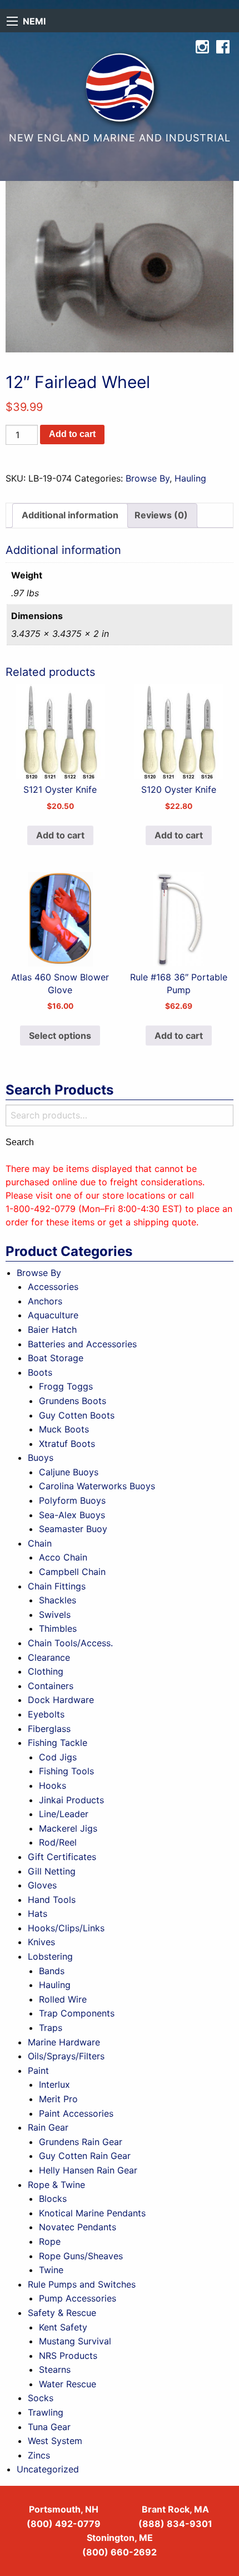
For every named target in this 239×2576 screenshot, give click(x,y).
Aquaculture (53, 1315)
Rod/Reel (58, 1842)
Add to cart (72, 434)
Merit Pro (58, 2099)
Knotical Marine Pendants (92, 2213)
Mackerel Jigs (68, 1828)
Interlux (54, 2084)
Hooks (53, 1785)
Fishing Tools (66, 1771)
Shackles (58, 1600)
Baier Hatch (52, 1329)
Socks (41, 2398)
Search (20, 1142)
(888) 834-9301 (175, 2524)
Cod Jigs (58, 1757)
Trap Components (77, 2013)
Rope (50, 2241)
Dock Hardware (61, 1700)
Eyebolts (46, 1714)
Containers (51, 1686)
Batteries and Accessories (82, 1344)
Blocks (53, 2199)
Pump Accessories (78, 2298)
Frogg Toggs (66, 1386)
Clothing (46, 1671)
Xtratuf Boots (67, 1444)
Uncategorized (48, 2469)
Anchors (45, 1301)
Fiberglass (49, 1729)
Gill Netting (52, 1871)
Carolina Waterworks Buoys (97, 1486)
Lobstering (50, 1956)
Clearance (49, 1657)
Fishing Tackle (58, 1743)
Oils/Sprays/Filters (66, 2056)
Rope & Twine (56, 2185)
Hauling (190, 478)
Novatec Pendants (78, 2227)
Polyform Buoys (72, 1500)
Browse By (148, 478)
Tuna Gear (49, 2427)
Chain (40, 1543)
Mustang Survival (75, 2341)
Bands (52, 1971)
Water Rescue (68, 2384)
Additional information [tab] (70, 515)
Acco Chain (63, 1557)
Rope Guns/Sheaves (81, 2256)
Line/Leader (64, 1814)
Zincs (39, 2455)
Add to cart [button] (60, 835)
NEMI (34, 21)
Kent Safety (63, 2327)
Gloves (42, 1885)
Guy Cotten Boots (77, 1415)
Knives (41, 1942)
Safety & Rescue (62, 2313)
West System (55, 2441)
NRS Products (68, 2356)
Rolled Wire (63, 1999)
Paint (38, 2070)
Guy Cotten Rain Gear (85, 2156)
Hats (38, 1913)
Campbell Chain (72, 1572)
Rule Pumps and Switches (82, 2284)
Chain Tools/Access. (70, 1643)
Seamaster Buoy (73, 1529)
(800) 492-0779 (64, 2524)
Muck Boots (64, 1429)
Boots (40, 1372)
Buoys (41, 1458)
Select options (60, 1036)
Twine (51, 2270)
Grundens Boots (73, 1401)
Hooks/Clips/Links (66, 1928)
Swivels (55, 1615)
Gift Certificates (62, 1857)
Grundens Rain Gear (81, 2142)
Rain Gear (48, 2127)
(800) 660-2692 (120, 2552)
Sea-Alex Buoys (72, 1515)
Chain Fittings (57, 1586)
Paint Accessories (76, 2113)
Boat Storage (56, 1358)
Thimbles (58, 1628)
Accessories (53, 1287)
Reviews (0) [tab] (161, 515)
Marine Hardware (64, 2042)
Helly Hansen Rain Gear (88, 2170)
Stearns (55, 2369)
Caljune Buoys (69, 1472)
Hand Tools (52, 1900)
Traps (51, 2028)
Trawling (46, 2412)
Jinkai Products (71, 1800)
